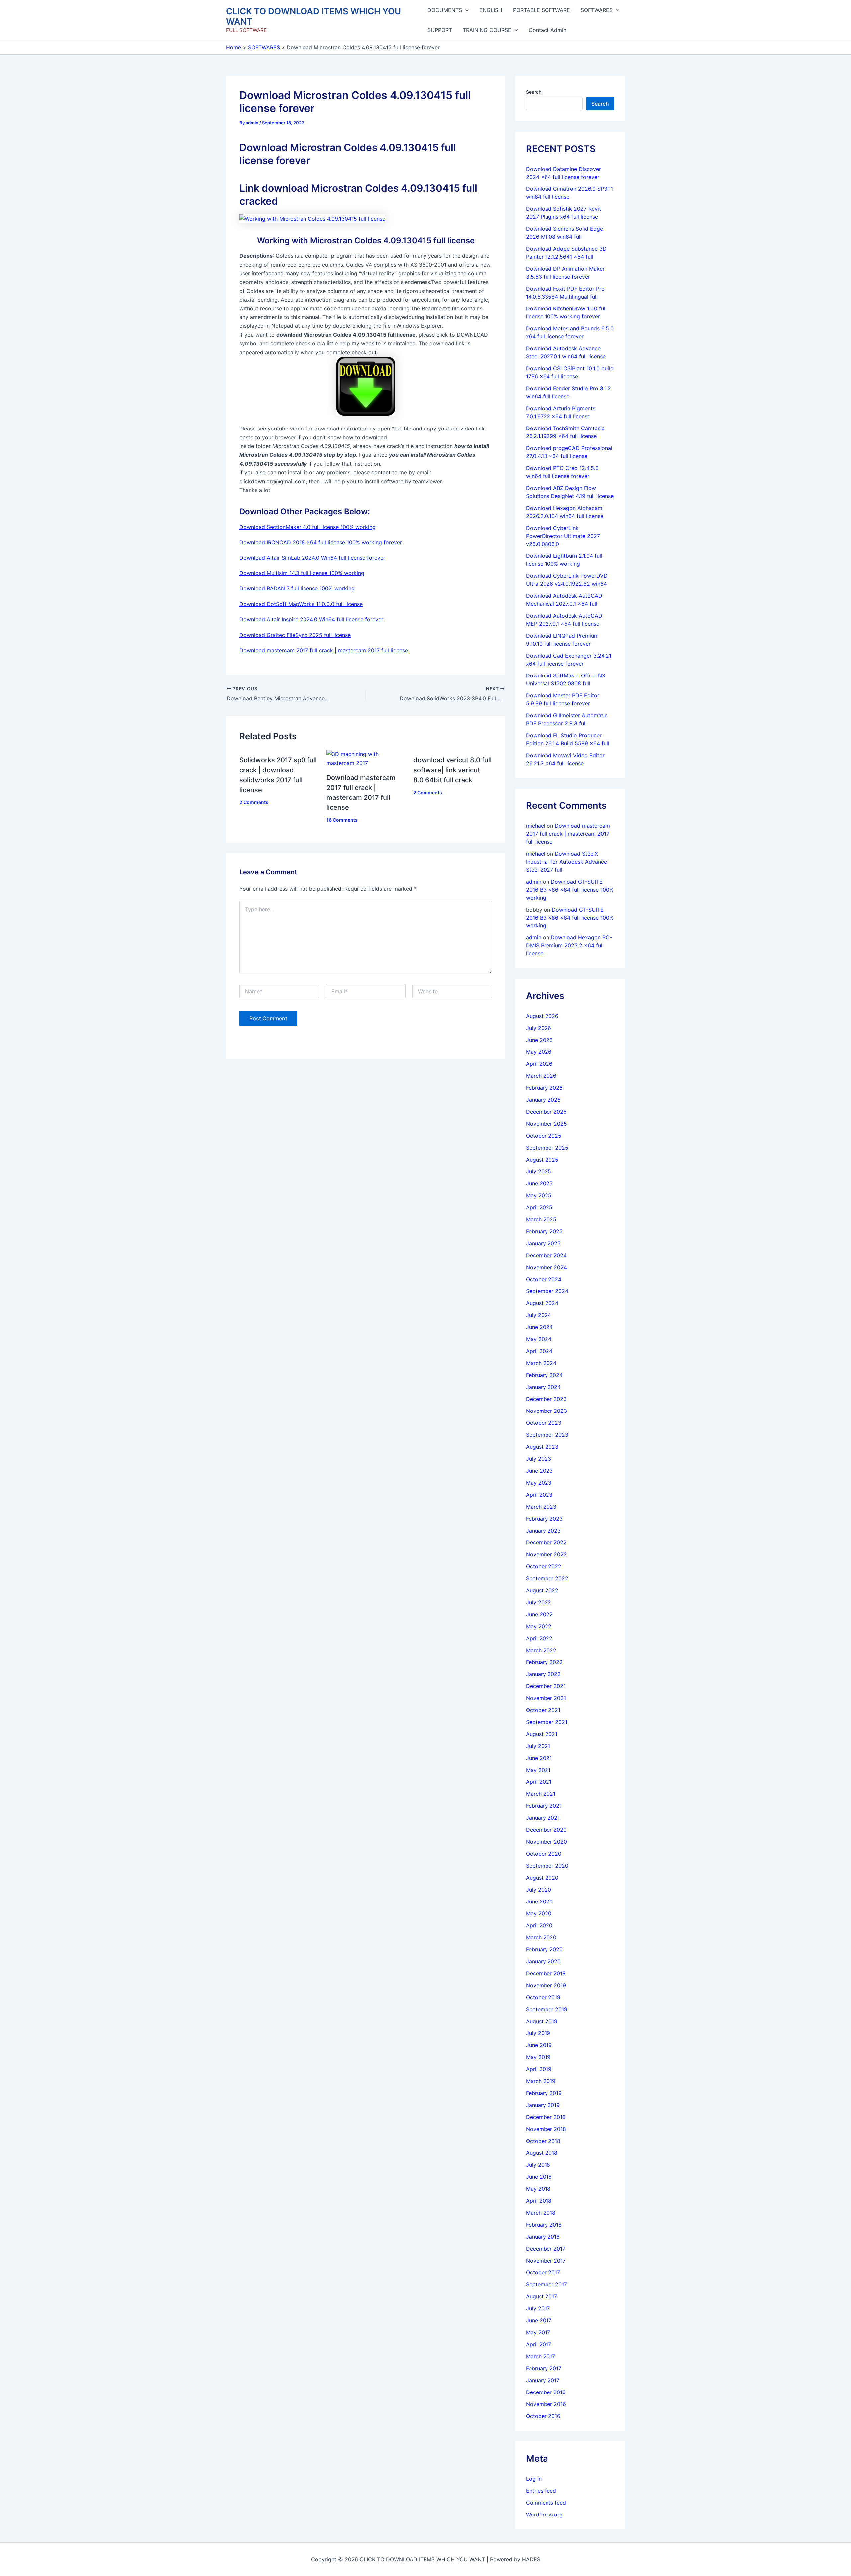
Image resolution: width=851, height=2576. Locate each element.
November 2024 (547, 1267)
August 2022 (542, 1590)
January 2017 (543, 2380)
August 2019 (542, 2021)
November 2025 (547, 1124)
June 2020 (539, 1901)
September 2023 (547, 1435)
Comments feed (546, 2503)
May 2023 (539, 1483)
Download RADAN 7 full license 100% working (297, 588)
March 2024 (541, 1363)
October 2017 (543, 2272)
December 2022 (546, 1542)
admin (534, 882)
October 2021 (543, 1710)
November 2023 (547, 1411)
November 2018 (546, 2129)
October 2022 (544, 1566)
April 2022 (539, 1638)
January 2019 (543, 2105)
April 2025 (539, 1207)
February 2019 (544, 2093)
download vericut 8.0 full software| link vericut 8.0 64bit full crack (452, 770)
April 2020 (539, 1925)
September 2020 (547, 1866)
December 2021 (546, 1686)
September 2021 (547, 1722)
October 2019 (543, 1997)
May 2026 (539, 1052)
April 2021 (539, 1782)
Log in (534, 2479)
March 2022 (541, 1650)
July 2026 (539, 1028)
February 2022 (544, 1662)
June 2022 (539, 1614)
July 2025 (539, 1171)
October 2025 (544, 1136)
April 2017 (539, 2344)
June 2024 (539, 1327)
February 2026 (544, 1088)
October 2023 (544, 1423)
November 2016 (546, 2404)
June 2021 (539, 1758)
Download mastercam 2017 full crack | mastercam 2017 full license (324, 650)
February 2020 (544, 1949)
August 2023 (542, 1447)
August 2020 (542, 1878)
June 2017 (539, 2320)
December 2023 (546, 1399)
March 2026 (541, 1076)
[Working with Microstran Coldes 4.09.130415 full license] (312, 218)
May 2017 (538, 2332)
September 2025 (547, 1148)
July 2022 (539, 1602)
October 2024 (544, 1279)
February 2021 (544, 1806)
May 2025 (539, 1195)
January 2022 (543, 1674)
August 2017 (542, 2296)
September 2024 (547, 1291)
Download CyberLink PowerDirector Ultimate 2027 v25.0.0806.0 (563, 536)
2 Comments (254, 802)
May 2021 (538, 1770)
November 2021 (546, 1698)
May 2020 (539, 1913)
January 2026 (543, 1100)
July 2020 (539, 1890)
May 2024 (539, 1339)
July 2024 (539, 1315)
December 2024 (546, 1255)
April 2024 (539, 1351)
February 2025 (544, 1231)
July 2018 (538, 2165)
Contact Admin (547, 30)
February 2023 (544, 1519)
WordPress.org (544, 2515)
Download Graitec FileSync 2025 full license (295, 635)
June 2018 (539, 2177)
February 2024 (544, 1375)
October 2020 (544, 1854)
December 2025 (546, 1112)
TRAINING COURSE (487, 30)
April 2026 (539, 1064)
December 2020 (546, 1830)
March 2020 (541, 1937)
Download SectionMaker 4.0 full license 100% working (307, 527)
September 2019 (547, 2009)
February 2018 (544, 2225)
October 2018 (543, 2141)
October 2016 (543, 2416)
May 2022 (539, 1626)
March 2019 (541, 2081)
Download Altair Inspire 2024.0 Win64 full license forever (311, 619)
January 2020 (543, 1961)
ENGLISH (491, 10)
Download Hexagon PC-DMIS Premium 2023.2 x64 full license (569, 945)
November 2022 (547, 1554)
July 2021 (538, 1746)
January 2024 (543, 1387)
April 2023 (539, 1495)
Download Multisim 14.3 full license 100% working (302, 573)
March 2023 (541, 1507)
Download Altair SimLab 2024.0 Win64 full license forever (312, 558)
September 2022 (547, 1578)
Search (534, 92)
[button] (465, 10)
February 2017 (544, 2368)
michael (536, 826)
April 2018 (539, 2201)
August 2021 (542, 1734)
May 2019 (538, 2057)
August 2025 (542, 1160)
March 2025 (541, 1219)
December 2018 (546, 2117)
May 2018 (538, 2189)
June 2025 (539, 1183)
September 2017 (547, 2284)
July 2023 (539, 1459)
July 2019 (538, 2033)
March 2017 (541, 2356)
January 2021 (543, 1818)
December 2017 (546, 2249)
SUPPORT (440, 30)
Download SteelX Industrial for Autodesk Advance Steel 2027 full (566, 862)
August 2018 (542, 2153)
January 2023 (543, 1531)
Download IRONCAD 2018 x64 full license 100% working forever (321, 542)
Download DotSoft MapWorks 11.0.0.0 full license (301, 604)
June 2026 (539, 1040)
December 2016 (546, 2392)
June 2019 (539, 2045)
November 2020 (547, 1842)
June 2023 (539, 1471)
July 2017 (538, 2308)
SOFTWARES (597, 10)
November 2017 (546, 2261)
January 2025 (543, 1243)
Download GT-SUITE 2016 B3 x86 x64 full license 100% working (570, 890)
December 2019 (546, 1973)
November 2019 (546, 1985)
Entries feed (541, 2491)
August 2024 (542, 1303)
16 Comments (342, 820)
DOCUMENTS (445, 10)
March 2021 (541, 1794)
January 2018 (543, 2237)
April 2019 (539, 2069)
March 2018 (541, 2213)
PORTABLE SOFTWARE (542, 10)
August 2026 (542, 1016)
